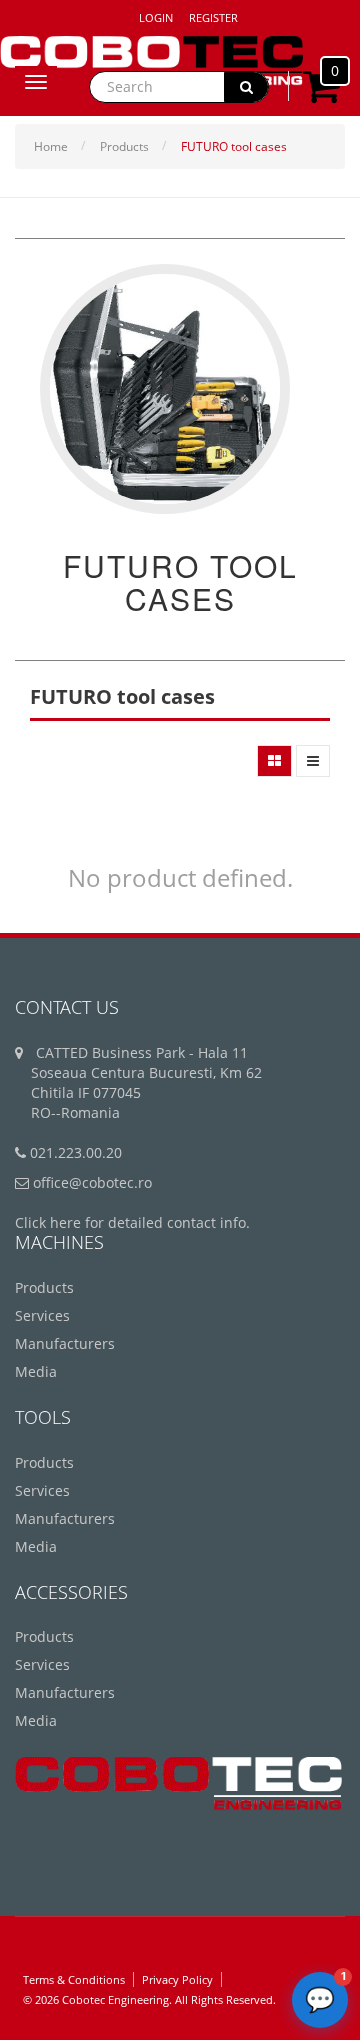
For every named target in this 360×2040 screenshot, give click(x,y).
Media (36, 1371)
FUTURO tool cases (234, 146)
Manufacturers (65, 1343)
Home (51, 146)
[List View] (313, 761)
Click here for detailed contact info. (132, 1222)
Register (213, 17)
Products (124, 146)
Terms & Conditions (74, 1979)
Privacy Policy (177, 1979)
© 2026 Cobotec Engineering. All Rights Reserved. (149, 1999)
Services (42, 1315)
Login (156, 17)
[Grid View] (274, 761)
